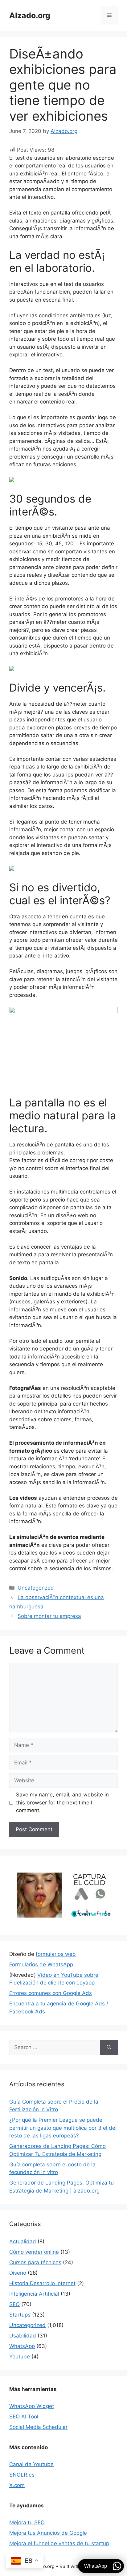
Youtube (20, 2357)
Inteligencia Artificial (34, 2294)
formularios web (56, 1954)
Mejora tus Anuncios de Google (48, 2533)
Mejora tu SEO (27, 2522)
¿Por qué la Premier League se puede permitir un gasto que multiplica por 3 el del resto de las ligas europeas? (63, 2128)
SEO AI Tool (24, 2417)
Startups (20, 2315)
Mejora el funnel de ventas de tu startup (59, 2543)
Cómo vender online (34, 2252)
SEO (14, 2304)
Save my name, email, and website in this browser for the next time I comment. (62, 1802)
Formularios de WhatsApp (41, 1964)
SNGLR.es (22, 2475)
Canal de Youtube (31, 2464)
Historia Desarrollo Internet (42, 2283)
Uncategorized (36, 1588)
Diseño (18, 2273)
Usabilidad (23, 2336)
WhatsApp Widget (32, 2406)
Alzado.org (30, 15)
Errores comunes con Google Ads (51, 1993)
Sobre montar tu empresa (49, 1616)
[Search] (109, 2048)
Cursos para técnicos (35, 2262)
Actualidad (23, 2241)
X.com (17, 2485)
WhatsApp (22, 2346)
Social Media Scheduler (38, 2427)
